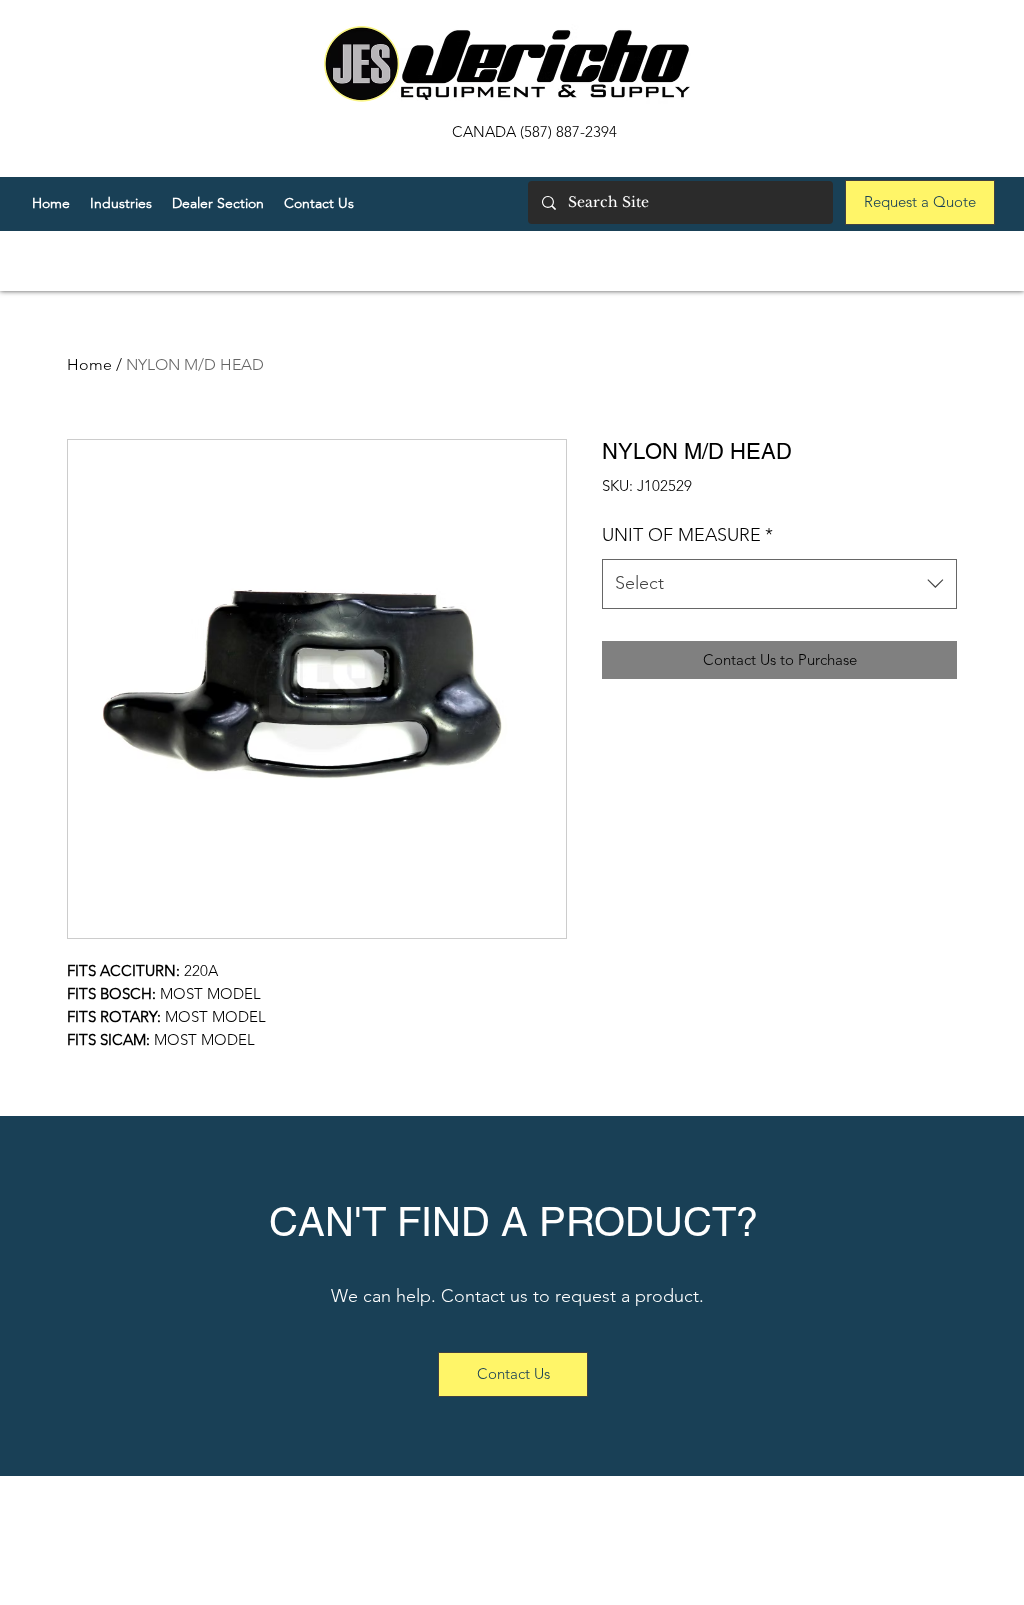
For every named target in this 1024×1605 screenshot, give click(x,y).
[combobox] (779, 584)
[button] (218, 203)
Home (89, 364)
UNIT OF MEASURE (687, 535)
